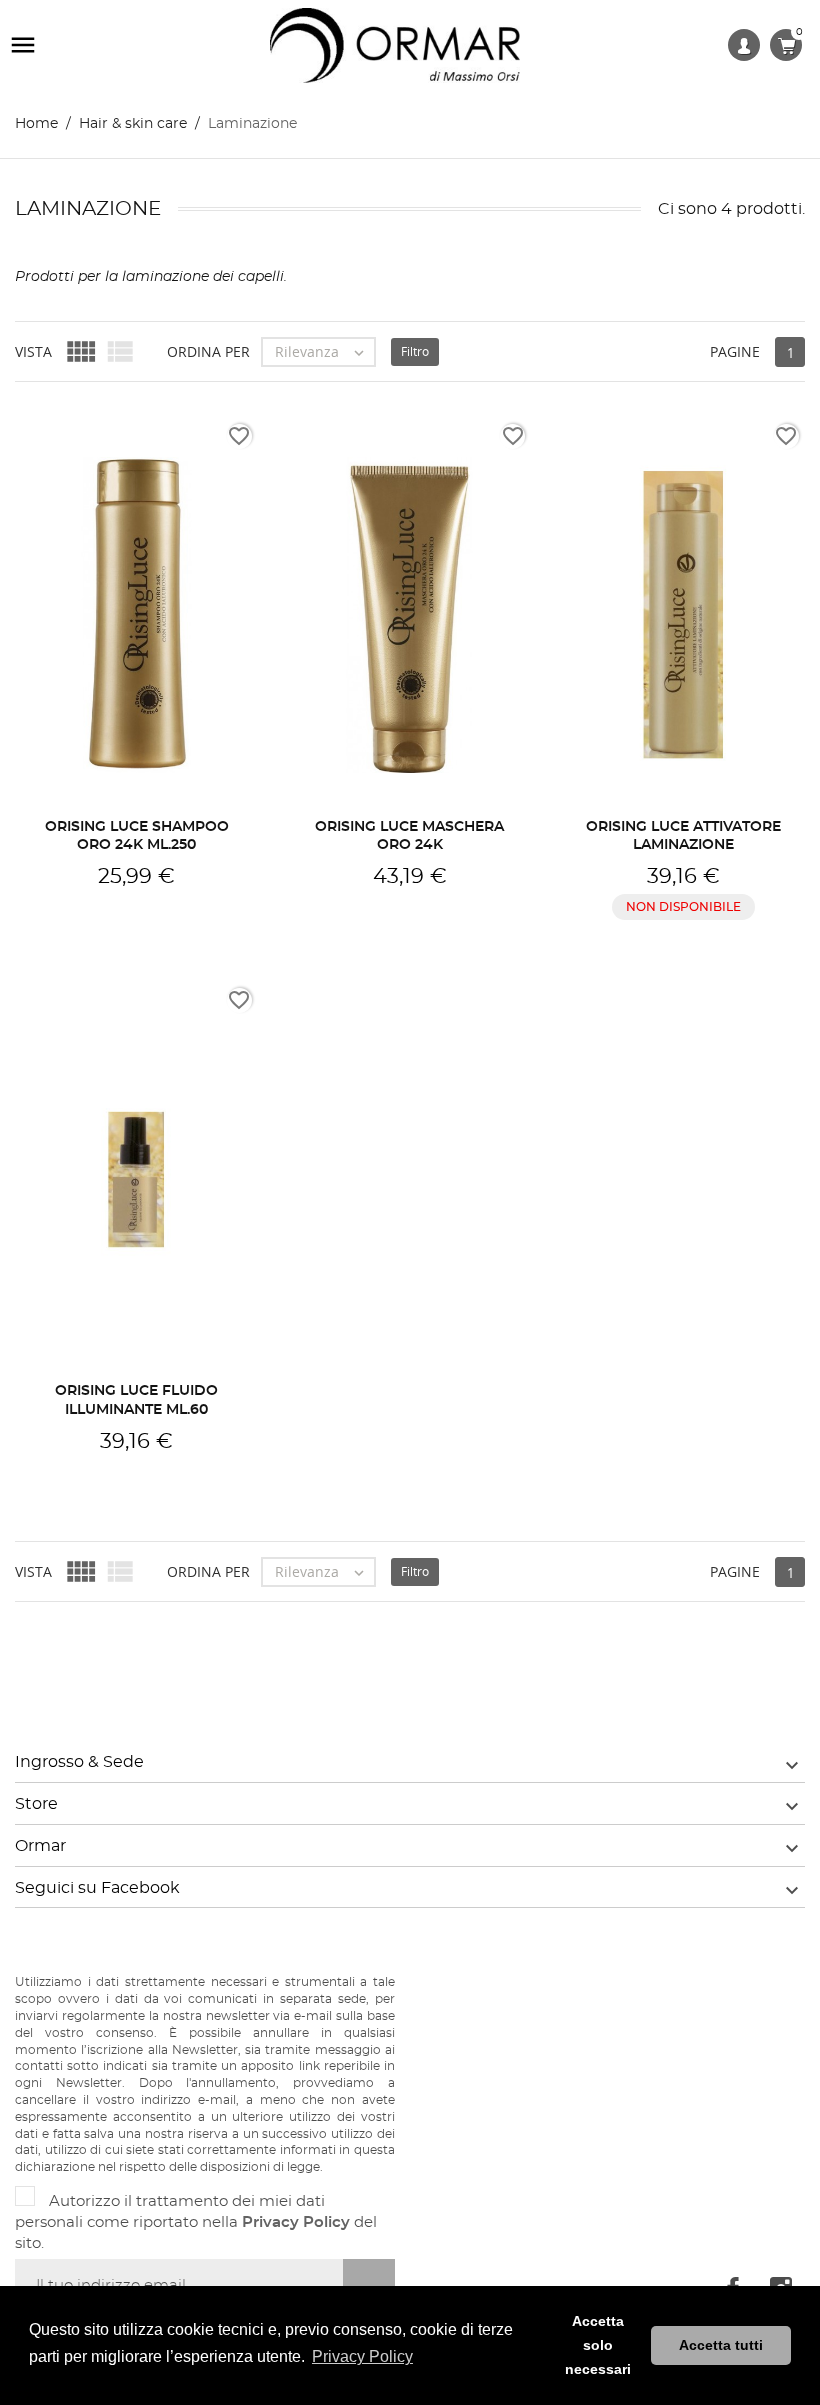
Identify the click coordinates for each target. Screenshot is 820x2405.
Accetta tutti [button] (721, 2345)
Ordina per (208, 351)
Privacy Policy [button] (362, 2356)
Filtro (415, 351)
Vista (33, 351)
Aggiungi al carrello (136, 901)
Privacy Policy (296, 2222)
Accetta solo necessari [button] (598, 2345)
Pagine (735, 351)
